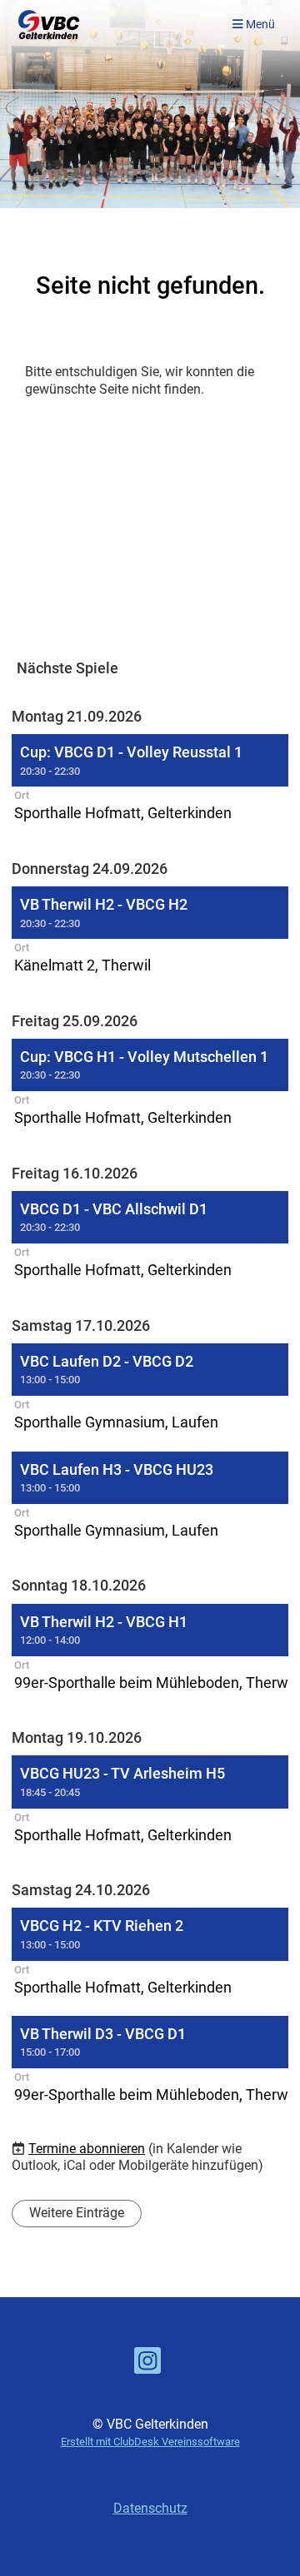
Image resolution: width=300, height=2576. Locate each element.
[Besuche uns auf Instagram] (147, 2365)
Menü (259, 25)
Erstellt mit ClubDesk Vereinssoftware (150, 2442)
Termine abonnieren (87, 2149)
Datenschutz (150, 2508)
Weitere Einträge (77, 2213)
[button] (150, 780)
